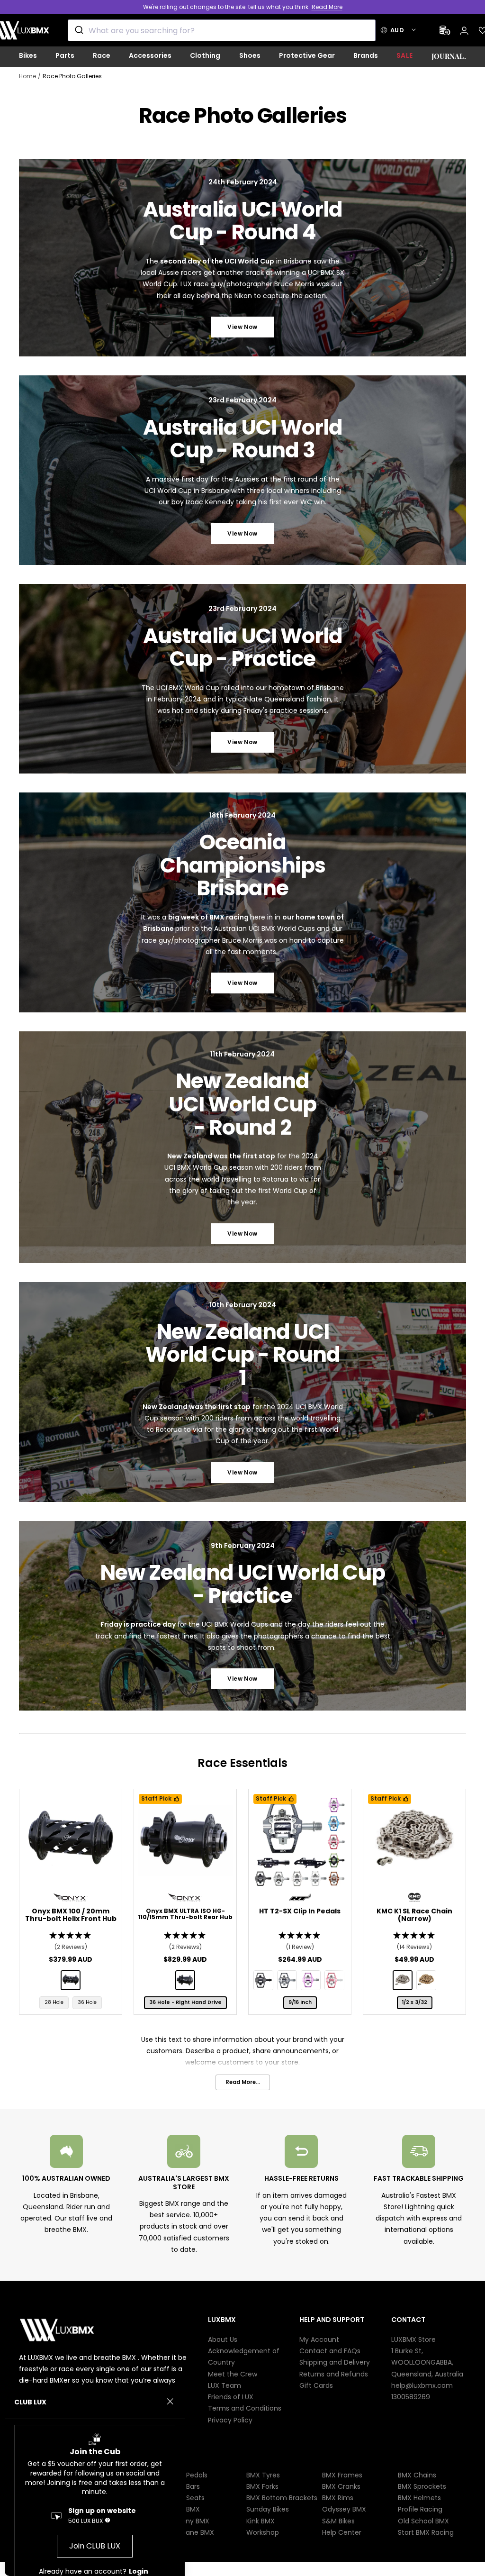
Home (27, 76)
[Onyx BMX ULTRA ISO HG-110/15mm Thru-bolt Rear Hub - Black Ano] (185, 1980)
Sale (405, 55)
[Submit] (78, 30)
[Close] (170, 2402)
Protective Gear (307, 55)
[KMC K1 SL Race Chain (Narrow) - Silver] (403, 1980)
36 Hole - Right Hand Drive (185, 2002)
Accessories (150, 55)
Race (102, 55)
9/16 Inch (300, 2002)
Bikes (28, 55)
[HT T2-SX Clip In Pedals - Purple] (311, 1980)
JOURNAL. (449, 56)
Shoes (250, 55)
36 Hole (87, 2002)
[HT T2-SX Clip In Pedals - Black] (287, 1980)
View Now (242, 327)
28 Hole (54, 2002)
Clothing (205, 55)
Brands (366, 55)
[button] (71, 1942)
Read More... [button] (243, 2082)
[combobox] (222, 30)
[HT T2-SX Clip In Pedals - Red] (334, 1980)
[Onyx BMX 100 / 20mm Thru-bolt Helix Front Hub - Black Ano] (71, 1980)
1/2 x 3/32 (415, 2002)
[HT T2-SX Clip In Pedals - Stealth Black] (263, 1980)
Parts (65, 55)
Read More (327, 7)
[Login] (464, 31)
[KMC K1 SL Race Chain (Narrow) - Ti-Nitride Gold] (426, 1980)
